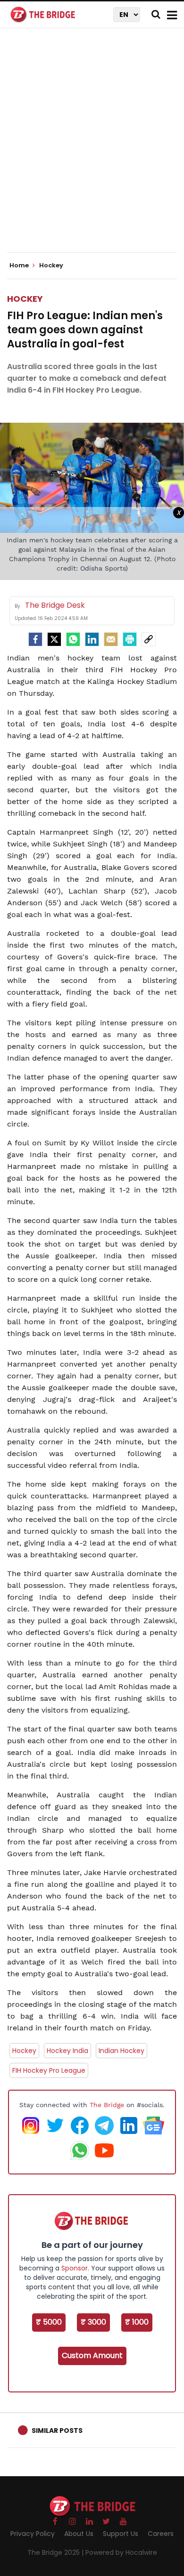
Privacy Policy (33, 2534)
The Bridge (107, 2105)
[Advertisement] (92, 148)
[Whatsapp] (73, 639)
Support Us (121, 2534)
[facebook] (35, 639)
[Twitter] (54, 639)
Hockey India (67, 2051)
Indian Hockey (121, 2051)
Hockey (25, 299)
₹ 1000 (137, 2322)
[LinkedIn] (92, 639)
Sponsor (75, 2268)
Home (20, 266)
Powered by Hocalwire (121, 2552)
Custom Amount (92, 2355)
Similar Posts (57, 2431)
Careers (161, 2534)
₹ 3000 (93, 2322)
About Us (79, 2534)
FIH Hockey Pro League (49, 2070)
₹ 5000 (49, 2322)
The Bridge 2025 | (56, 2552)
